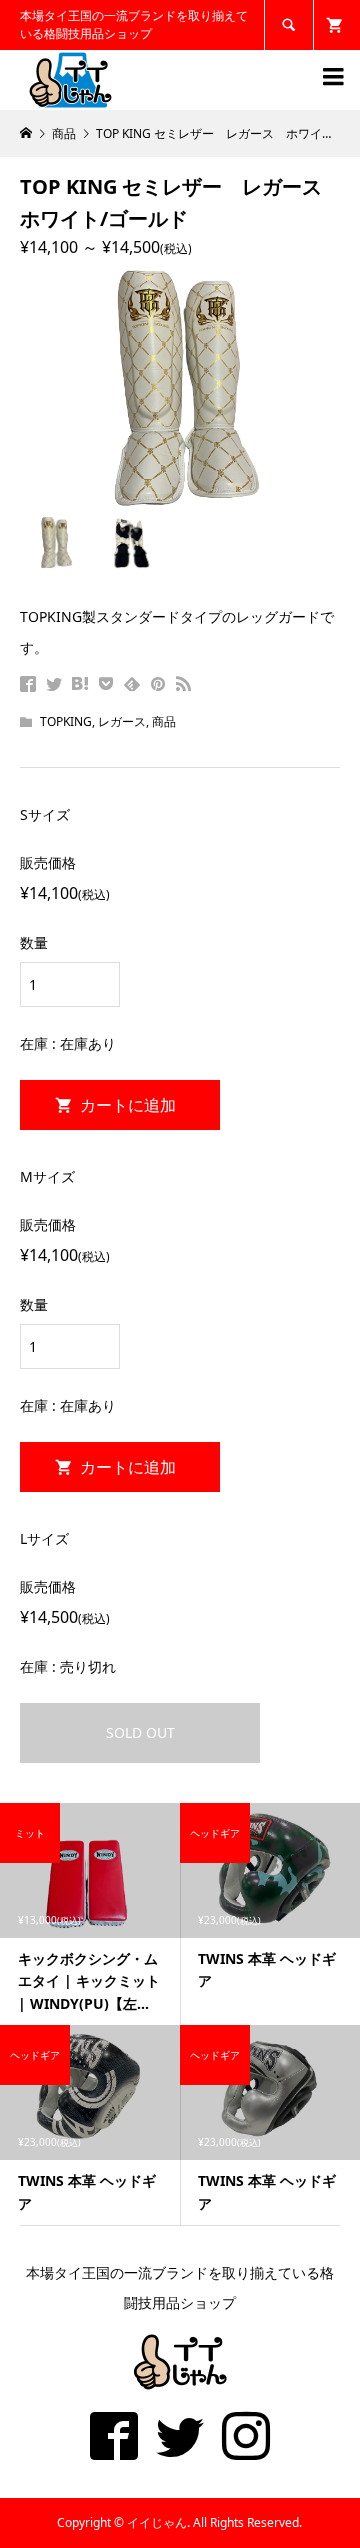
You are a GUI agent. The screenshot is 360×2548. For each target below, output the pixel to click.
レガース (122, 721)
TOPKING (66, 721)
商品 (164, 721)
